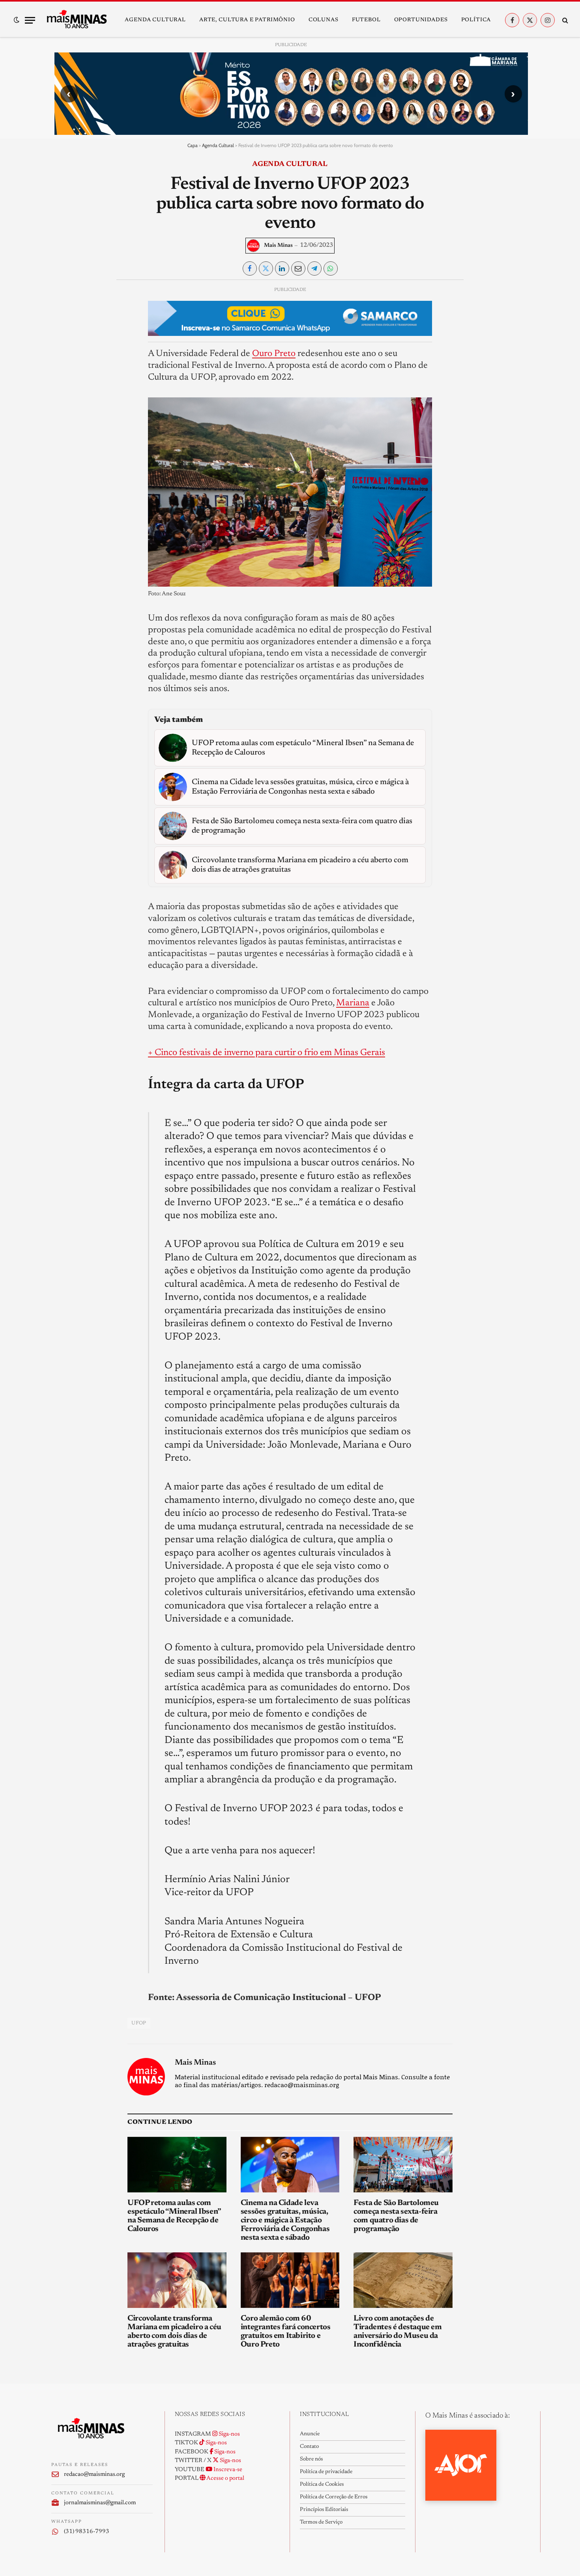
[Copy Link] (64, 402)
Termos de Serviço (321, 2522)
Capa (193, 145)
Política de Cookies (322, 2485)
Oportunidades (421, 20)
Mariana (353, 1003)
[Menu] (30, 20)
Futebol (366, 20)
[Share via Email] (298, 268)
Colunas (324, 20)
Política (476, 20)
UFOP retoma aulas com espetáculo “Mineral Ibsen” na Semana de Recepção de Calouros (174, 2216)
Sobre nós (311, 2459)
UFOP (139, 2023)
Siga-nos (229, 2434)
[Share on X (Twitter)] (266, 268)
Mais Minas (278, 246)
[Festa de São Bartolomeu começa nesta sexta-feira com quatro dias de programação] (403, 2165)
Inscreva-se (227, 2470)
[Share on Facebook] (250, 268)
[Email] (64, 384)
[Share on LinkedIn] (282, 268)
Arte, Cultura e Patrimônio (247, 20)
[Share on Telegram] (314, 268)
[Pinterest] (64, 366)
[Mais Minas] (77, 20)
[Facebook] (64, 311)
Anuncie (310, 2434)
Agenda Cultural (155, 20)
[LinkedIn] (64, 348)
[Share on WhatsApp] (331, 268)
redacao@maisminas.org (94, 2474)
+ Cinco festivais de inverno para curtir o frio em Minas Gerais (267, 1053)
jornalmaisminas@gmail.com (100, 2503)
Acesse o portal (225, 2478)
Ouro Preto (274, 354)
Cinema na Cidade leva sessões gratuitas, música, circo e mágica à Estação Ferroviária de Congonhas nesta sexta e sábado (285, 2220)
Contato (309, 2447)
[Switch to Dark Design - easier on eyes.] (17, 20)
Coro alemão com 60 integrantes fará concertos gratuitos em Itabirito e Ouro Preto (286, 2332)
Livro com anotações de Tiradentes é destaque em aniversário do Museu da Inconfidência (398, 2332)
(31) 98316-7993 (87, 2532)
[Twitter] (64, 330)
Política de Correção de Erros (334, 2497)
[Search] (564, 20)
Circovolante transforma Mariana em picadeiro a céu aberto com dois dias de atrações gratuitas (174, 2332)
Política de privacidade (326, 2472)
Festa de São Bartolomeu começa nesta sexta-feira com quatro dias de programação (396, 2216)
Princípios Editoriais (324, 2510)
